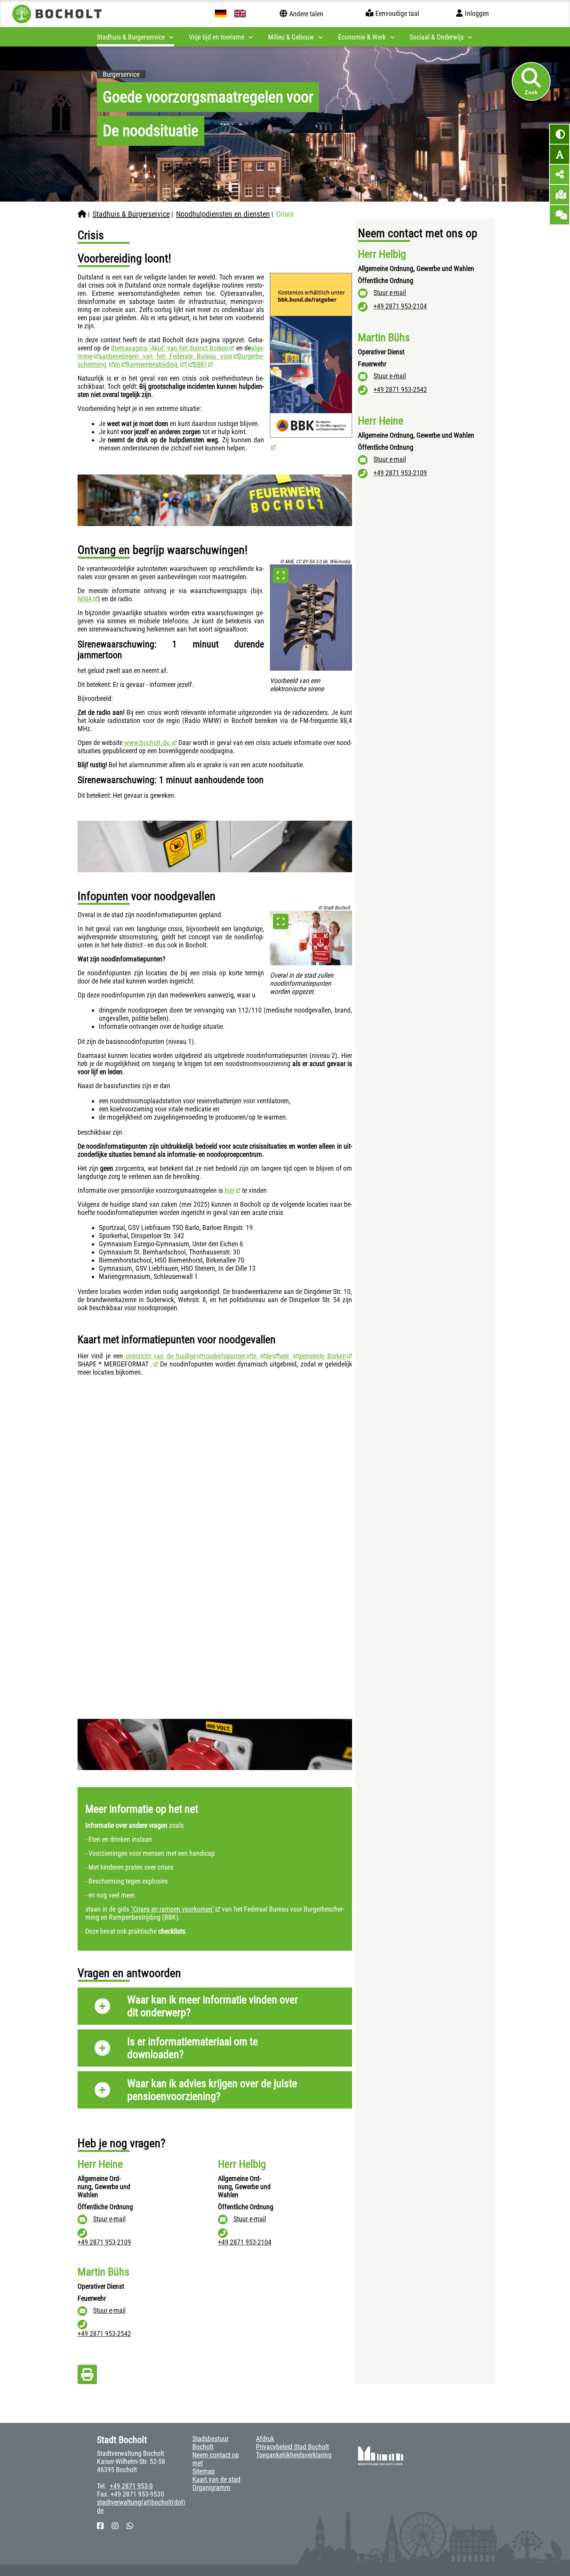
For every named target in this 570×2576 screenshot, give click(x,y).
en (117, 364)
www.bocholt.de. (147, 743)
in (256, 1356)
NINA (85, 599)
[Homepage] (82, 214)
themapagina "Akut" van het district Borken (170, 348)
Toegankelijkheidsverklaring (294, 2455)
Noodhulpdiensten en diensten (223, 214)
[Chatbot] (560, 215)
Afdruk (265, 2439)
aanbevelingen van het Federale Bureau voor (165, 356)
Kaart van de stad (216, 2479)
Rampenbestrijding (153, 364)
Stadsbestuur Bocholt (210, 2443)
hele (285, 1356)
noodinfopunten (224, 1356)
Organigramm (211, 2487)
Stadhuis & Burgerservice (131, 214)
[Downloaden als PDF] (87, 2377)
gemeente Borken (322, 1356)
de (269, 1356)
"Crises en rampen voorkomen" (173, 1909)
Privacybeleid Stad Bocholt (292, 2447)
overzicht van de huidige (160, 1356)
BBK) (200, 364)
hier (230, 1190)
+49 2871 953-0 (131, 2486)
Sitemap (204, 2471)
